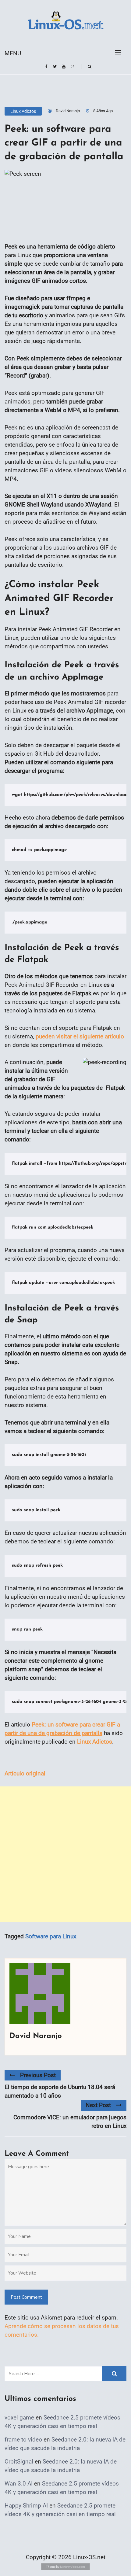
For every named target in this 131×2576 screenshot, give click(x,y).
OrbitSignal (19, 2462)
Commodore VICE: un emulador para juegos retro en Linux (70, 2122)
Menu (13, 53)
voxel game (19, 2418)
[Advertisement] (65, 1854)
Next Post (98, 2105)
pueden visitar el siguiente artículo (80, 1036)
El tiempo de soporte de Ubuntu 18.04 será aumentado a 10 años (60, 2091)
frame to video (23, 2440)
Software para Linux (51, 1936)
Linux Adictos (23, 111)
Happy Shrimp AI (26, 2506)
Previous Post (38, 2075)
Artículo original (25, 1773)
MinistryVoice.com (73, 2567)
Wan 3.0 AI (19, 2484)
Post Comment (26, 2297)
